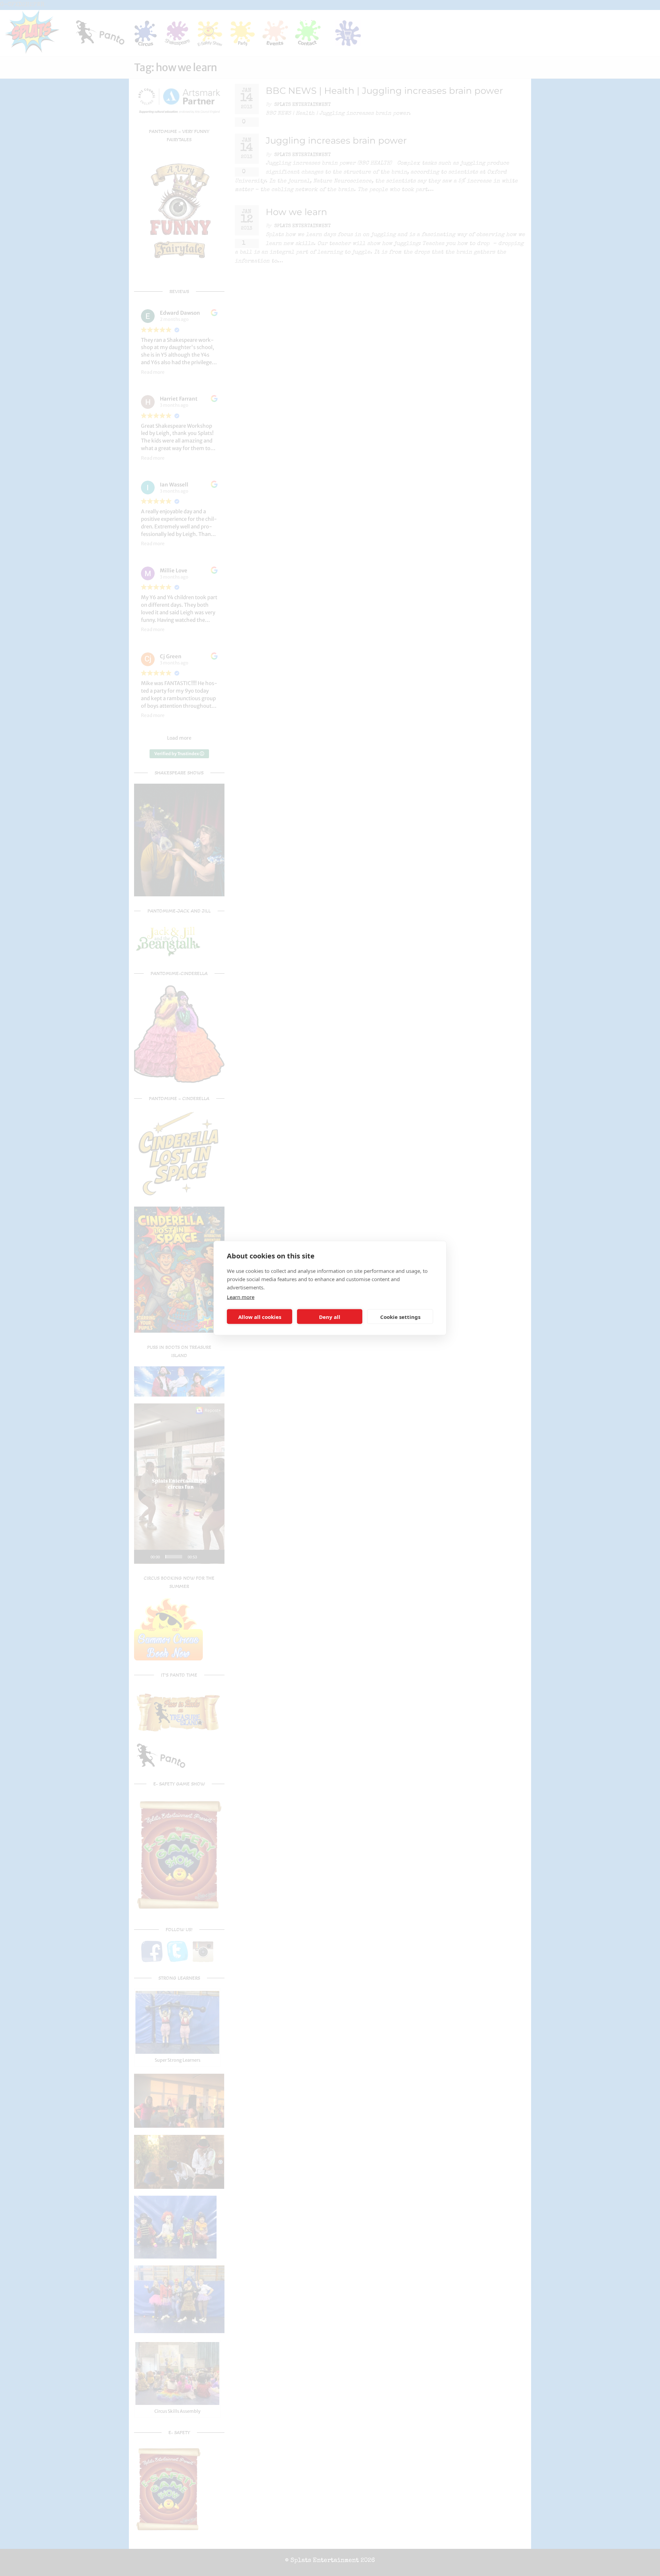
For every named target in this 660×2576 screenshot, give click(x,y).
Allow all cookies (260, 1317)
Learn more (241, 1297)
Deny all (330, 1317)
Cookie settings (400, 1317)
